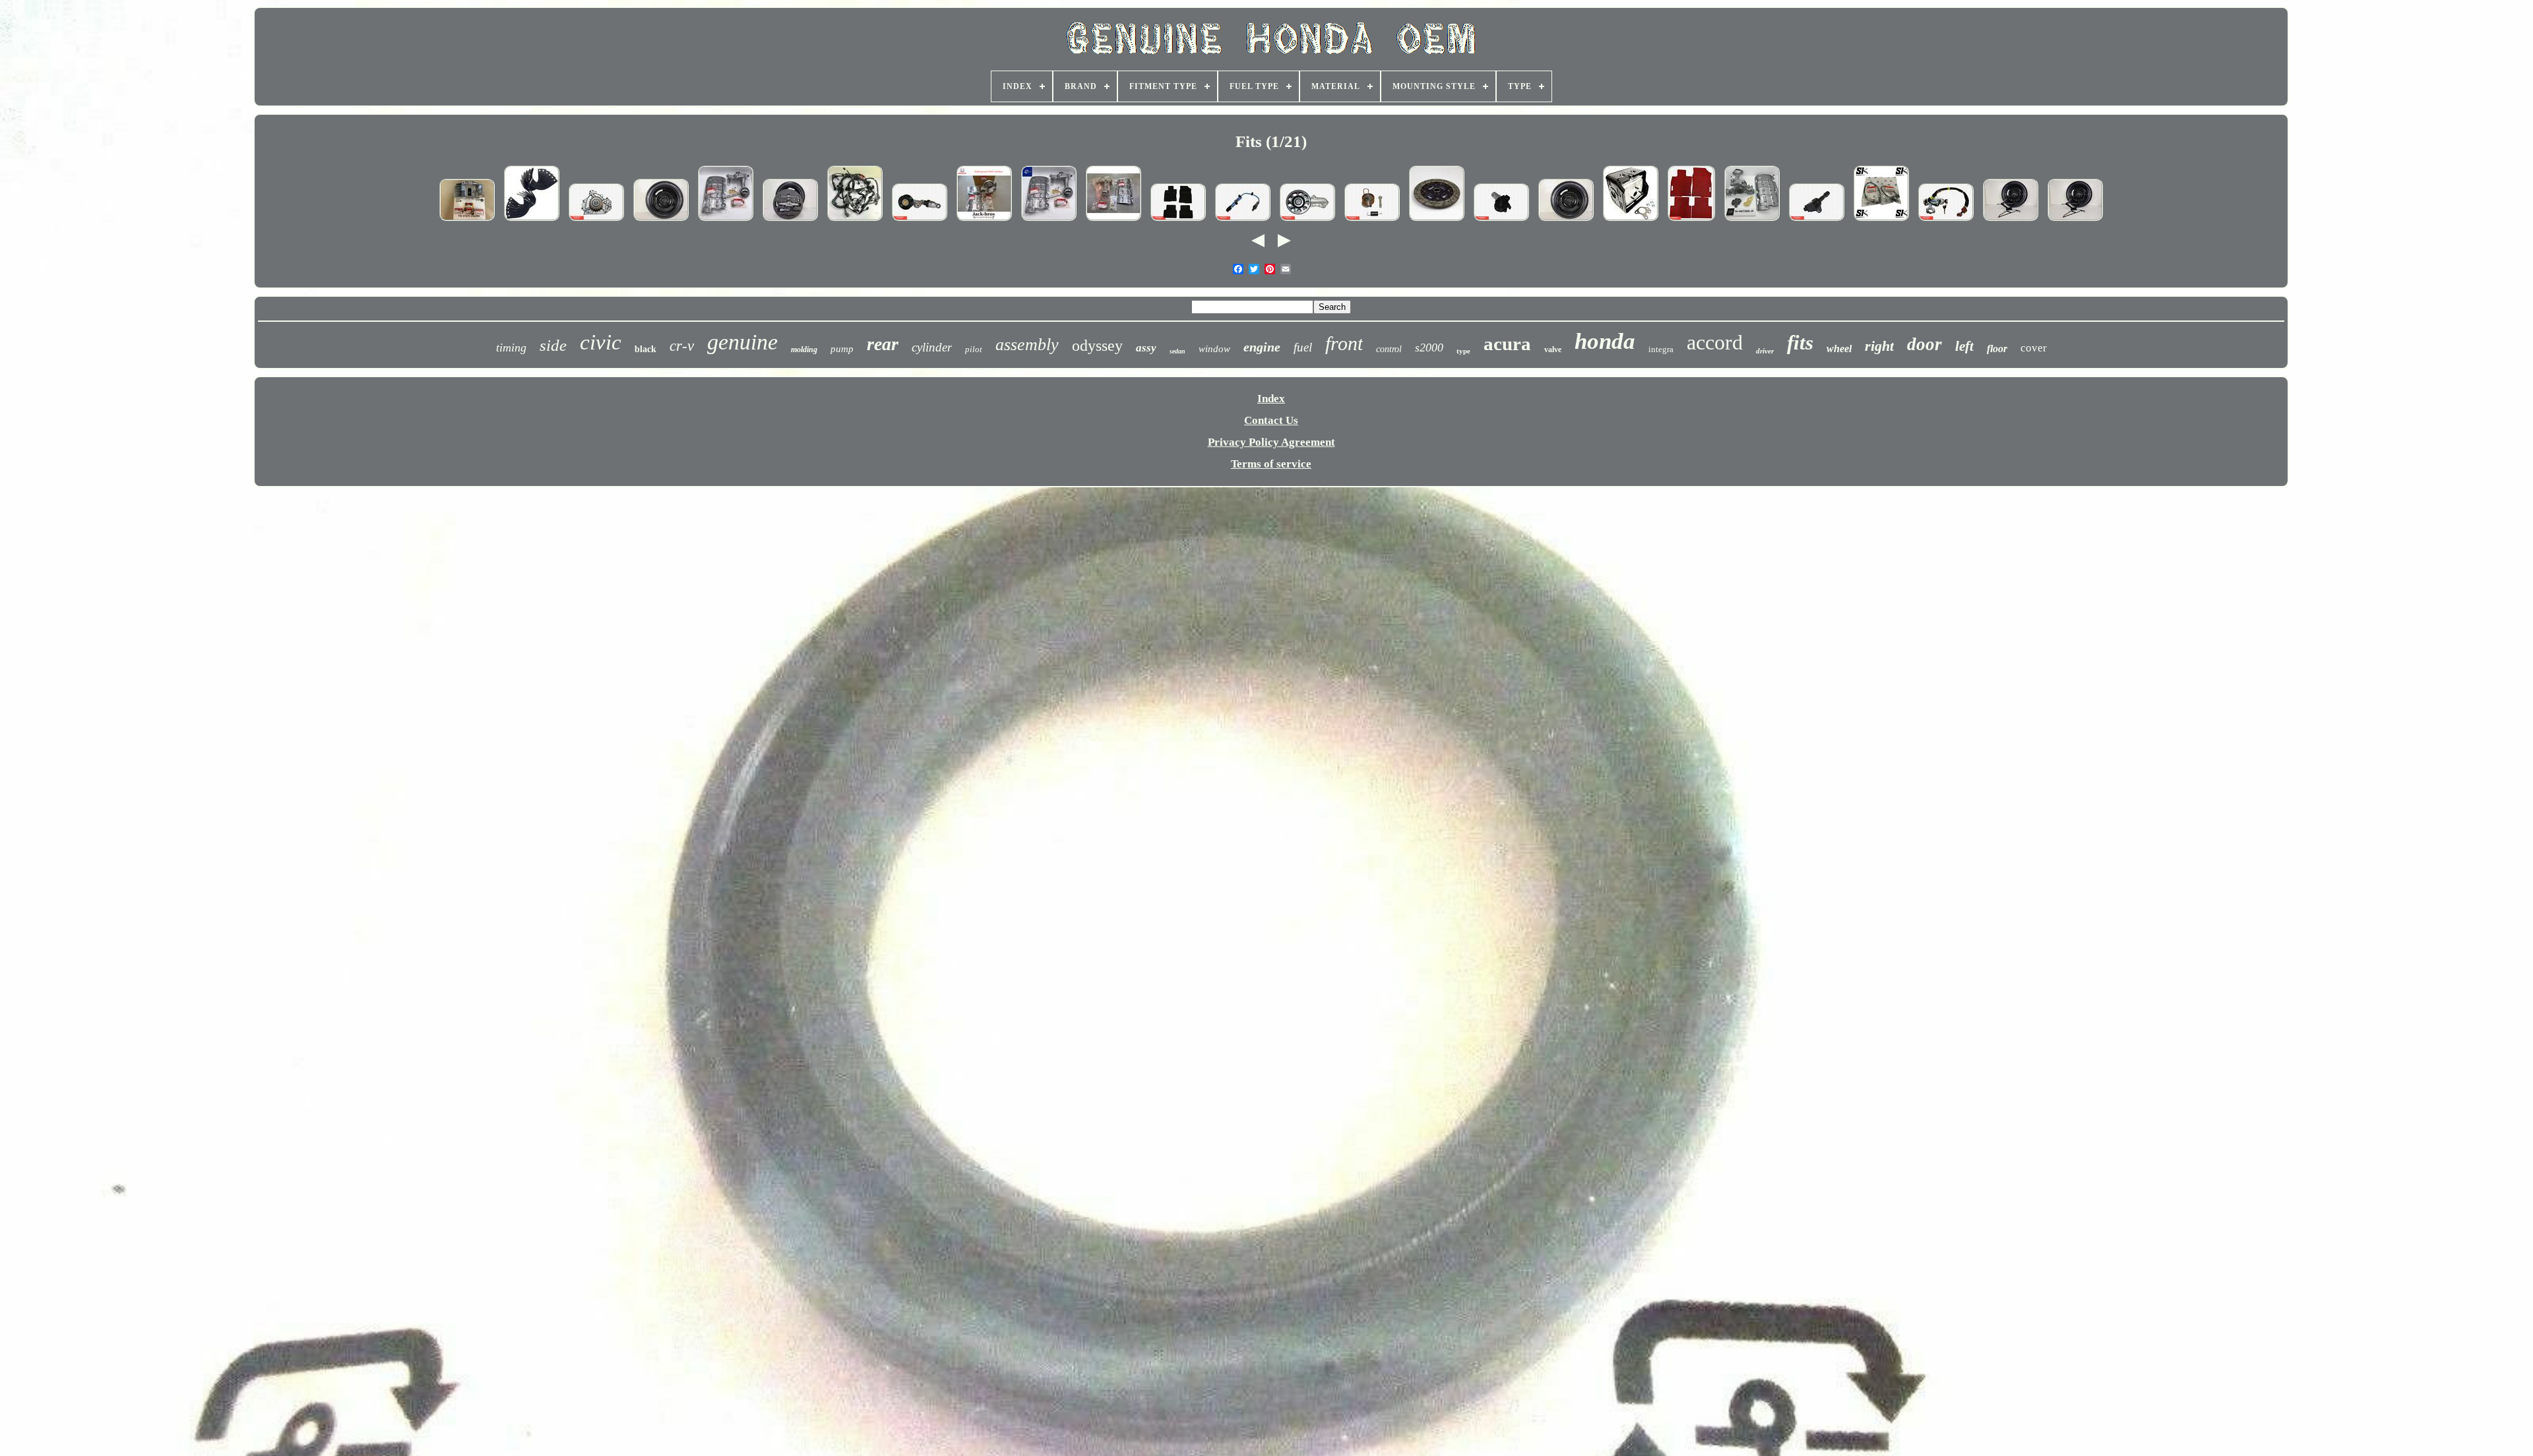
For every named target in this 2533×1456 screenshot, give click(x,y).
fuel (1303, 347)
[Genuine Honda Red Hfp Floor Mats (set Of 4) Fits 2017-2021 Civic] (1691, 221)
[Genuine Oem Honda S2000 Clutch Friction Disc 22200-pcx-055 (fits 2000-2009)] (1437, 221)
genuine (742, 342)
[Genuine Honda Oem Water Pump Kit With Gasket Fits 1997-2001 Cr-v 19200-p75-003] (596, 221)
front (1344, 343)
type (1463, 351)
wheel (1839, 349)
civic (601, 342)
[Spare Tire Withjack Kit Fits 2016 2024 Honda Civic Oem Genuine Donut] (2011, 221)
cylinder (932, 347)
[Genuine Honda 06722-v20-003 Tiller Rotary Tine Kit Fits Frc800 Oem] (532, 221)
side (553, 345)
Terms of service (1271, 464)
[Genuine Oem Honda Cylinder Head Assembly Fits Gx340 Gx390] (467, 221)
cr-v (682, 346)
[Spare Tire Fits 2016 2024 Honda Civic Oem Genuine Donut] (661, 221)
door (1924, 344)
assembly (1027, 345)
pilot (974, 349)
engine (1262, 347)
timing (511, 348)
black (645, 349)
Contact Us (1271, 420)
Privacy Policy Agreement (1271, 442)
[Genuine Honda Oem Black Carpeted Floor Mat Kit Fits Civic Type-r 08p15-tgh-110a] (1178, 221)
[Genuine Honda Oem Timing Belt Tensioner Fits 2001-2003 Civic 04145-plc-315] (1372, 221)
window (1214, 349)
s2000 (1429, 348)
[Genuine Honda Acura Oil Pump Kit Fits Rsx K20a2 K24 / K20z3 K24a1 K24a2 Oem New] (726, 221)
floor (1997, 349)
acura (1507, 344)
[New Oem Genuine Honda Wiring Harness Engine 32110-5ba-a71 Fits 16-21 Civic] (855, 221)
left (1964, 346)
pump (842, 349)
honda (1605, 341)
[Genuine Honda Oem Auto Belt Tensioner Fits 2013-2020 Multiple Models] (920, 221)
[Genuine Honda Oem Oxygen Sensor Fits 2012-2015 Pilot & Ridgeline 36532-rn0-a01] (1243, 221)
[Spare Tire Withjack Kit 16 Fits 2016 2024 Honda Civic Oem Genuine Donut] (790, 221)
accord (1715, 342)
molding (804, 349)
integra (1661, 349)
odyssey (1097, 346)
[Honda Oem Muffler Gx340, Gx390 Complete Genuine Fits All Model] (1631, 221)
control (1389, 349)
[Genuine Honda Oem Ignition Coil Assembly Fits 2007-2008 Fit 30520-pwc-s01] (1817, 221)
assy (1146, 348)
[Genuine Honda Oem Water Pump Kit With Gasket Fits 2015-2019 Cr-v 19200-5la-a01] (1307, 221)
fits (1800, 343)
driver (1765, 351)
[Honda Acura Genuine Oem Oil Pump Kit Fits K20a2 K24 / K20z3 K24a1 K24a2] (984, 221)
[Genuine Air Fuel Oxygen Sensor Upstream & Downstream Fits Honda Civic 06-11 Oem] (1881, 221)
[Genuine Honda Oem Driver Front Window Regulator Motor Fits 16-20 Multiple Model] (1501, 221)
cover (2034, 348)
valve (1553, 349)
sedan (1177, 351)
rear (883, 344)
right (1879, 346)
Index (1271, 399)
